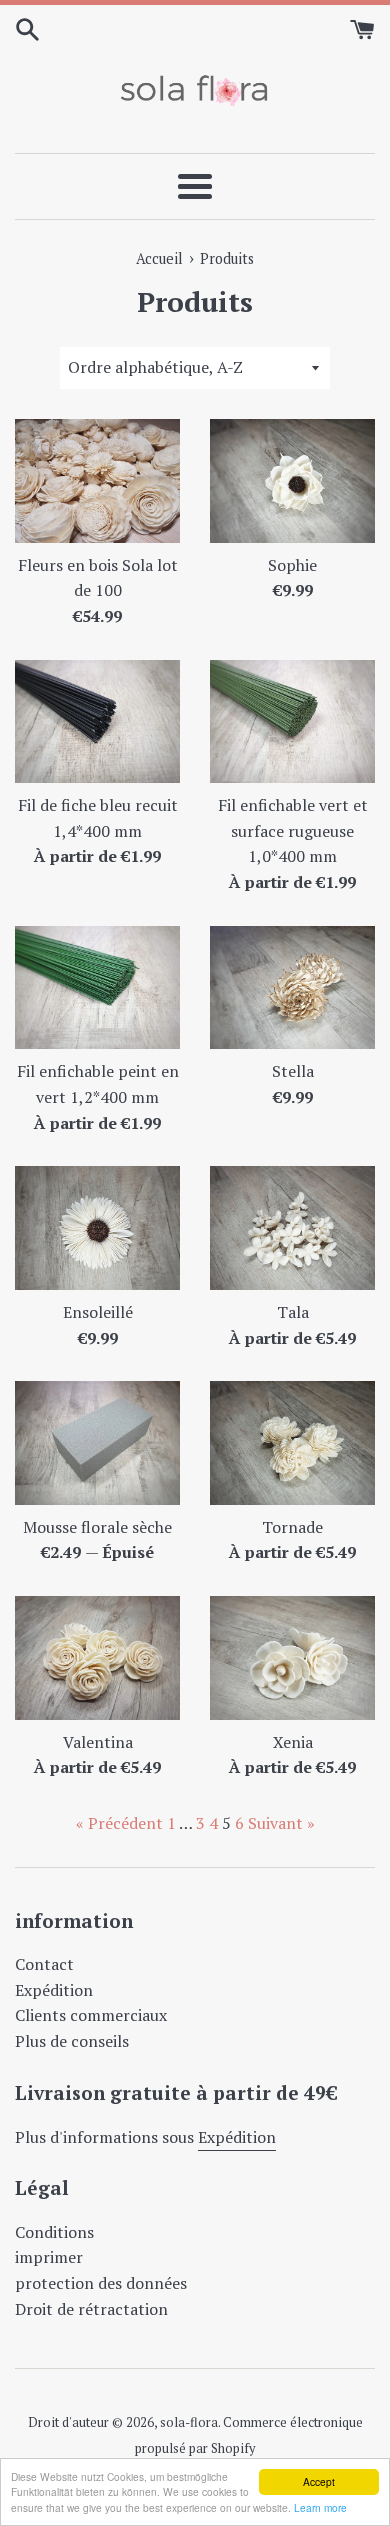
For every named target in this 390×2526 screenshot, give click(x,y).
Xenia (293, 1742)
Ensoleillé (98, 1312)
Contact (44, 1964)
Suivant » (281, 1823)
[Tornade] (292, 1443)
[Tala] (292, 1228)
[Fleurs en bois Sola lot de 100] (97, 481)
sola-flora (189, 2422)
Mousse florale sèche (97, 1527)
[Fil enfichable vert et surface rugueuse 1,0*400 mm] (292, 722)
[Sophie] (292, 481)
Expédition (54, 1990)
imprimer (49, 2257)
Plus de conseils (72, 2041)
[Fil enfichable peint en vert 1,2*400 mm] (97, 988)
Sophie (292, 565)
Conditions (54, 2232)
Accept (319, 2481)
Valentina (98, 1742)
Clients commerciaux (91, 2015)
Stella (293, 1071)
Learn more (320, 2507)
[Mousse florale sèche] (97, 1443)
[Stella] (292, 988)
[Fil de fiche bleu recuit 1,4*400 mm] (97, 722)
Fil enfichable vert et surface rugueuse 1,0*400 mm (293, 830)
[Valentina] (97, 1658)
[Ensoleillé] (97, 1228)
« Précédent (119, 1823)
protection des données (101, 2283)
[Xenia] (292, 1658)
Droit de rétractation (91, 2309)
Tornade (292, 1527)
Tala (293, 1312)
